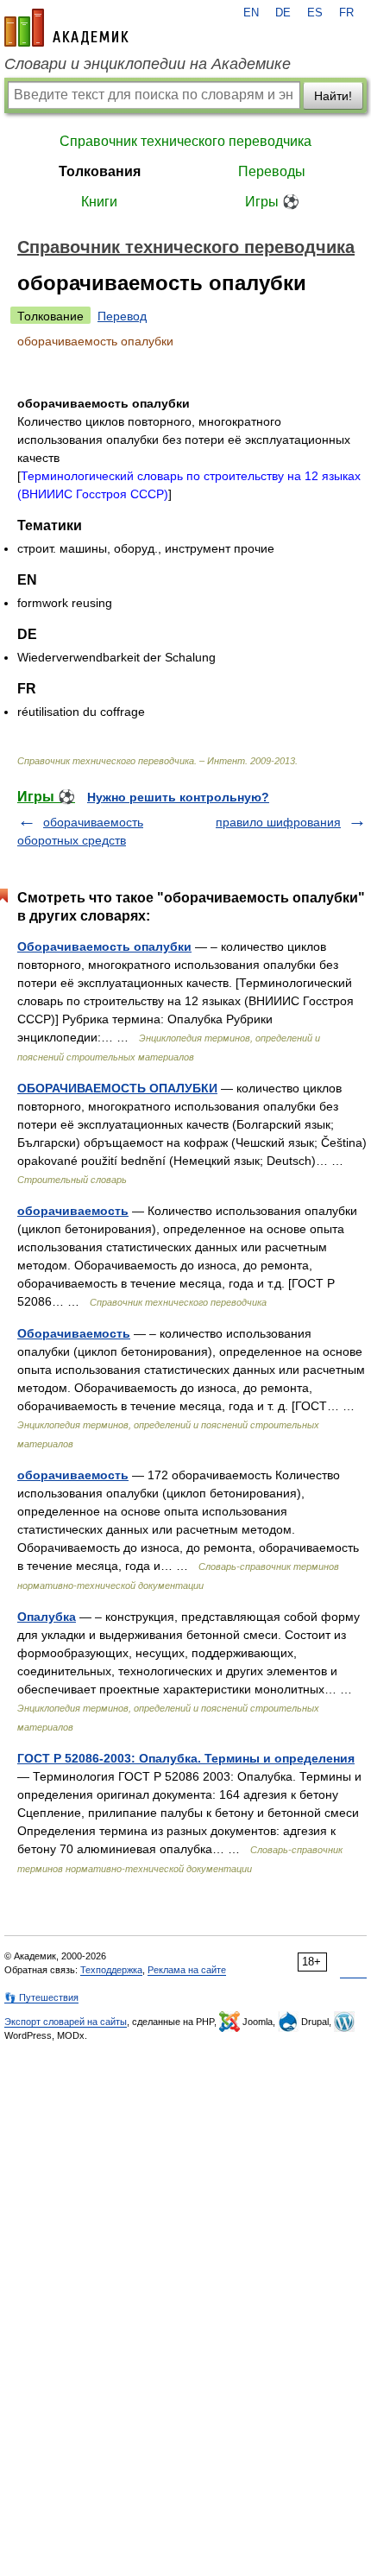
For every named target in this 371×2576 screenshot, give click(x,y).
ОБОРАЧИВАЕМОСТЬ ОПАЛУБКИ (117, 1088)
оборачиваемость (73, 1211)
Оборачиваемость (74, 1333)
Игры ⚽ (272, 202)
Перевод (122, 316)
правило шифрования (278, 822)
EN (251, 13)
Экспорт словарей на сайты (66, 2022)
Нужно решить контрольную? (178, 797)
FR (346, 13)
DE (283, 13)
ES (315, 13)
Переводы (272, 171)
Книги (99, 202)
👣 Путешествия (41, 1997)
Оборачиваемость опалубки (104, 946)
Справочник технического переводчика (185, 141)
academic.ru (66, 28)
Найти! (333, 96)
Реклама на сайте (187, 1970)
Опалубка (47, 1617)
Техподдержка (111, 1970)
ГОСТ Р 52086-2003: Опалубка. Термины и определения (186, 1758)
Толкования (100, 171)
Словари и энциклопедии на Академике (148, 64)
